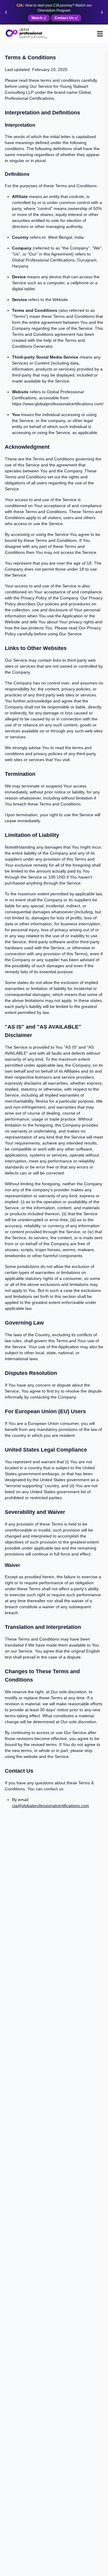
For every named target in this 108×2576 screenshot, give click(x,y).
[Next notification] (102, 12)
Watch (37, 18)
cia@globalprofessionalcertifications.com (51, 1806)
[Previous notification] (6, 12)
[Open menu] (100, 34)
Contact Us (64, 18)
